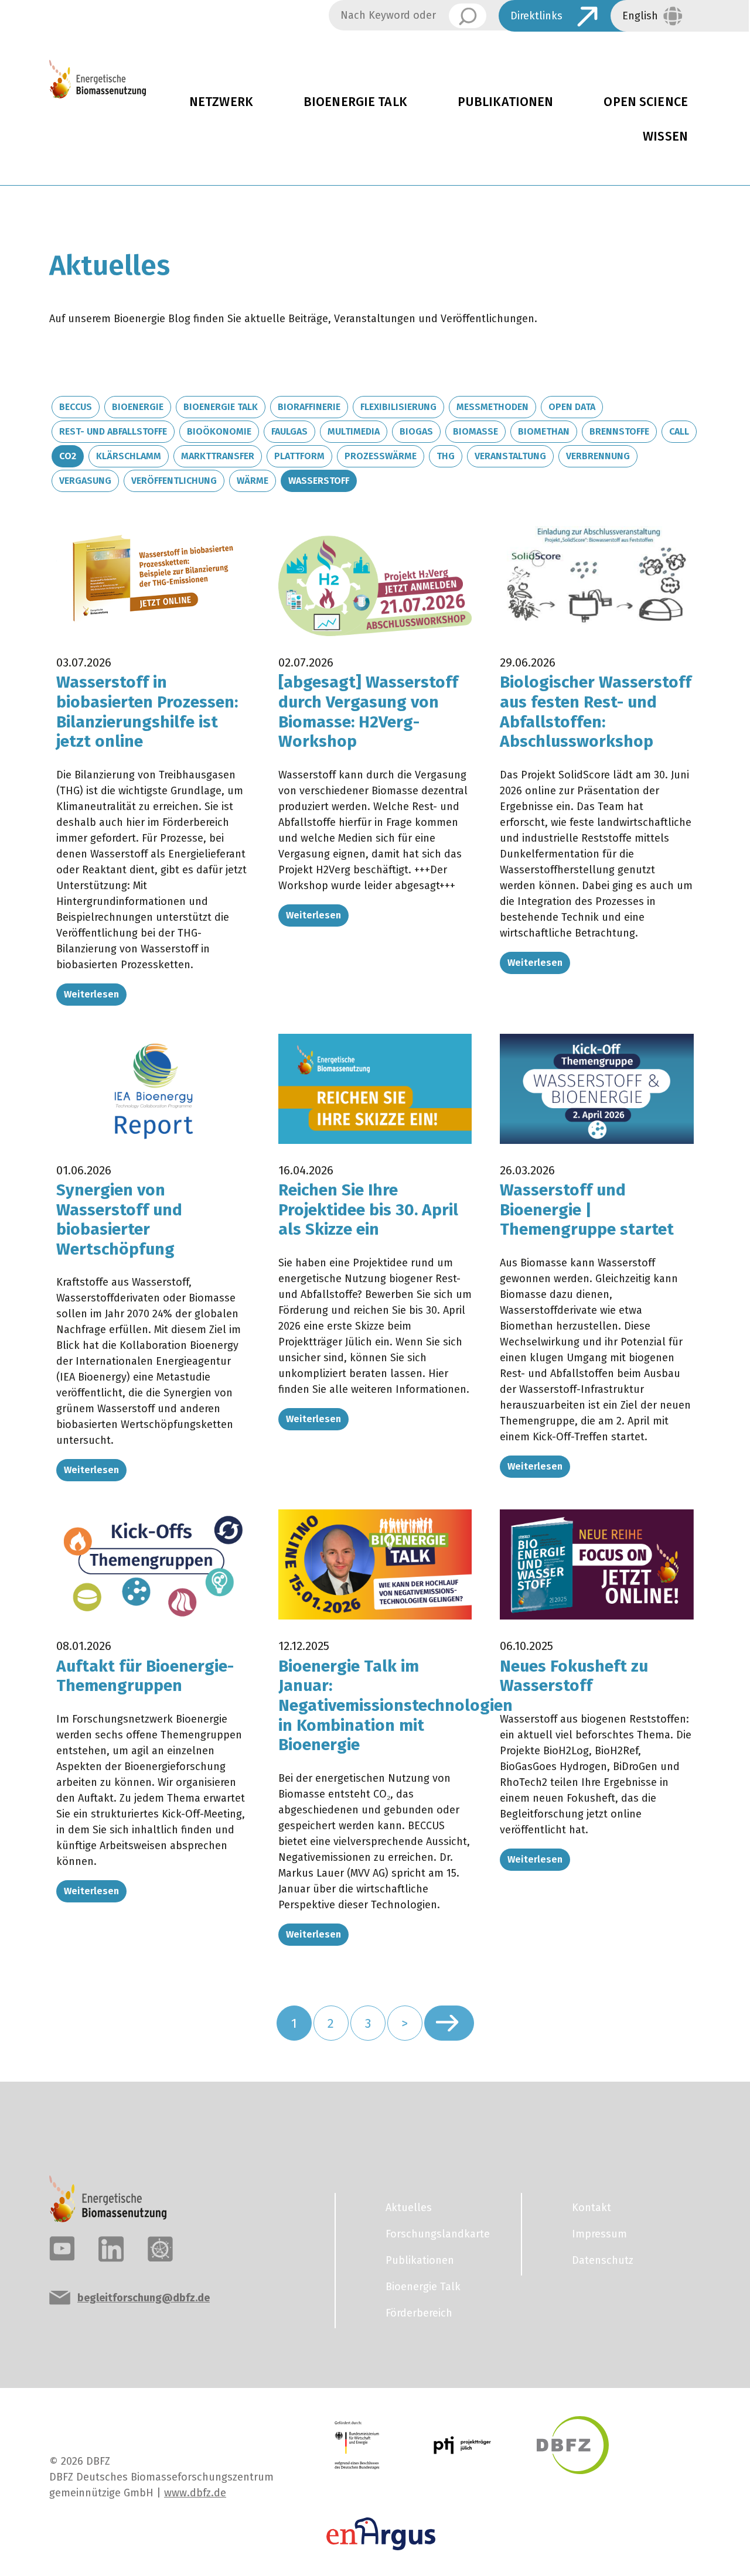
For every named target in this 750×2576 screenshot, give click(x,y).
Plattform (299, 456)
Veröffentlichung (174, 481)
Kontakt (592, 2208)
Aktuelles (409, 2208)
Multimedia (354, 431)
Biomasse (475, 431)
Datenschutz (603, 2260)
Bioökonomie (219, 431)
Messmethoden (492, 407)
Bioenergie (138, 407)
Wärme (253, 481)
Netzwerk (221, 102)
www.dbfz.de (195, 2493)
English (640, 16)
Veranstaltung (510, 456)
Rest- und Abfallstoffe (113, 431)
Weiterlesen (91, 994)
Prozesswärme (381, 456)
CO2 (68, 456)
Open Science (646, 102)
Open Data (572, 407)
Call (679, 431)
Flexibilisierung (398, 407)
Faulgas (289, 431)
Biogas (416, 431)
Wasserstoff (319, 481)
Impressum (599, 2234)
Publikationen (506, 102)
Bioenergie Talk (355, 102)
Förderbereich (419, 2313)
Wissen (665, 136)
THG (446, 456)
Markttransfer (218, 456)
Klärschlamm (129, 456)
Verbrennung (598, 456)
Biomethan (544, 431)
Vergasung (85, 481)
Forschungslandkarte (438, 2234)
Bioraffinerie (309, 407)
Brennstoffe (619, 431)
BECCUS (76, 407)
